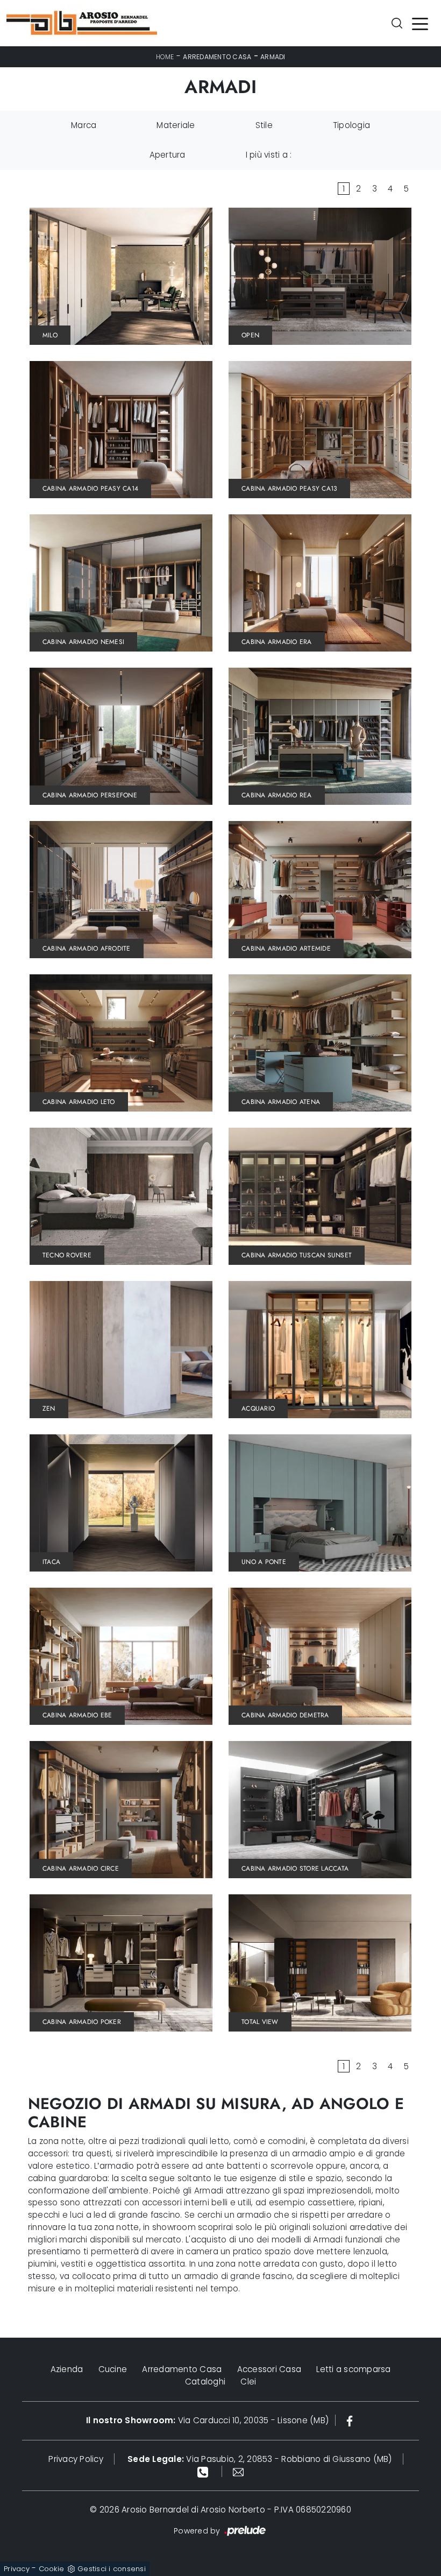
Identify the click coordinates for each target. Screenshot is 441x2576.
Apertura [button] (168, 155)
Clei (248, 2382)
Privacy (17, 2569)
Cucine (113, 2369)
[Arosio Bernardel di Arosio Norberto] (82, 23)
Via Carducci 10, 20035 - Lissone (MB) (207, 2420)
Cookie (52, 2569)
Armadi (273, 57)
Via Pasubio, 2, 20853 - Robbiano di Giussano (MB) (260, 2459)
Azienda (67, 2369)
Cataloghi (205, 2382)
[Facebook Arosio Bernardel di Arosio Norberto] (350, 2420)
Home (165, 57)
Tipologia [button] (351, 125)
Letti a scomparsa (353, 2369)
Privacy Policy (76, 2459)
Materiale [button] (176, 125)
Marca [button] (84, 125)
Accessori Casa (269, 2369)
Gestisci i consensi (112, 2569)
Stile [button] (264, 125)
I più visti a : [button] (269, 155)
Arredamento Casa (217, 57)
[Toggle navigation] (420, 23)
